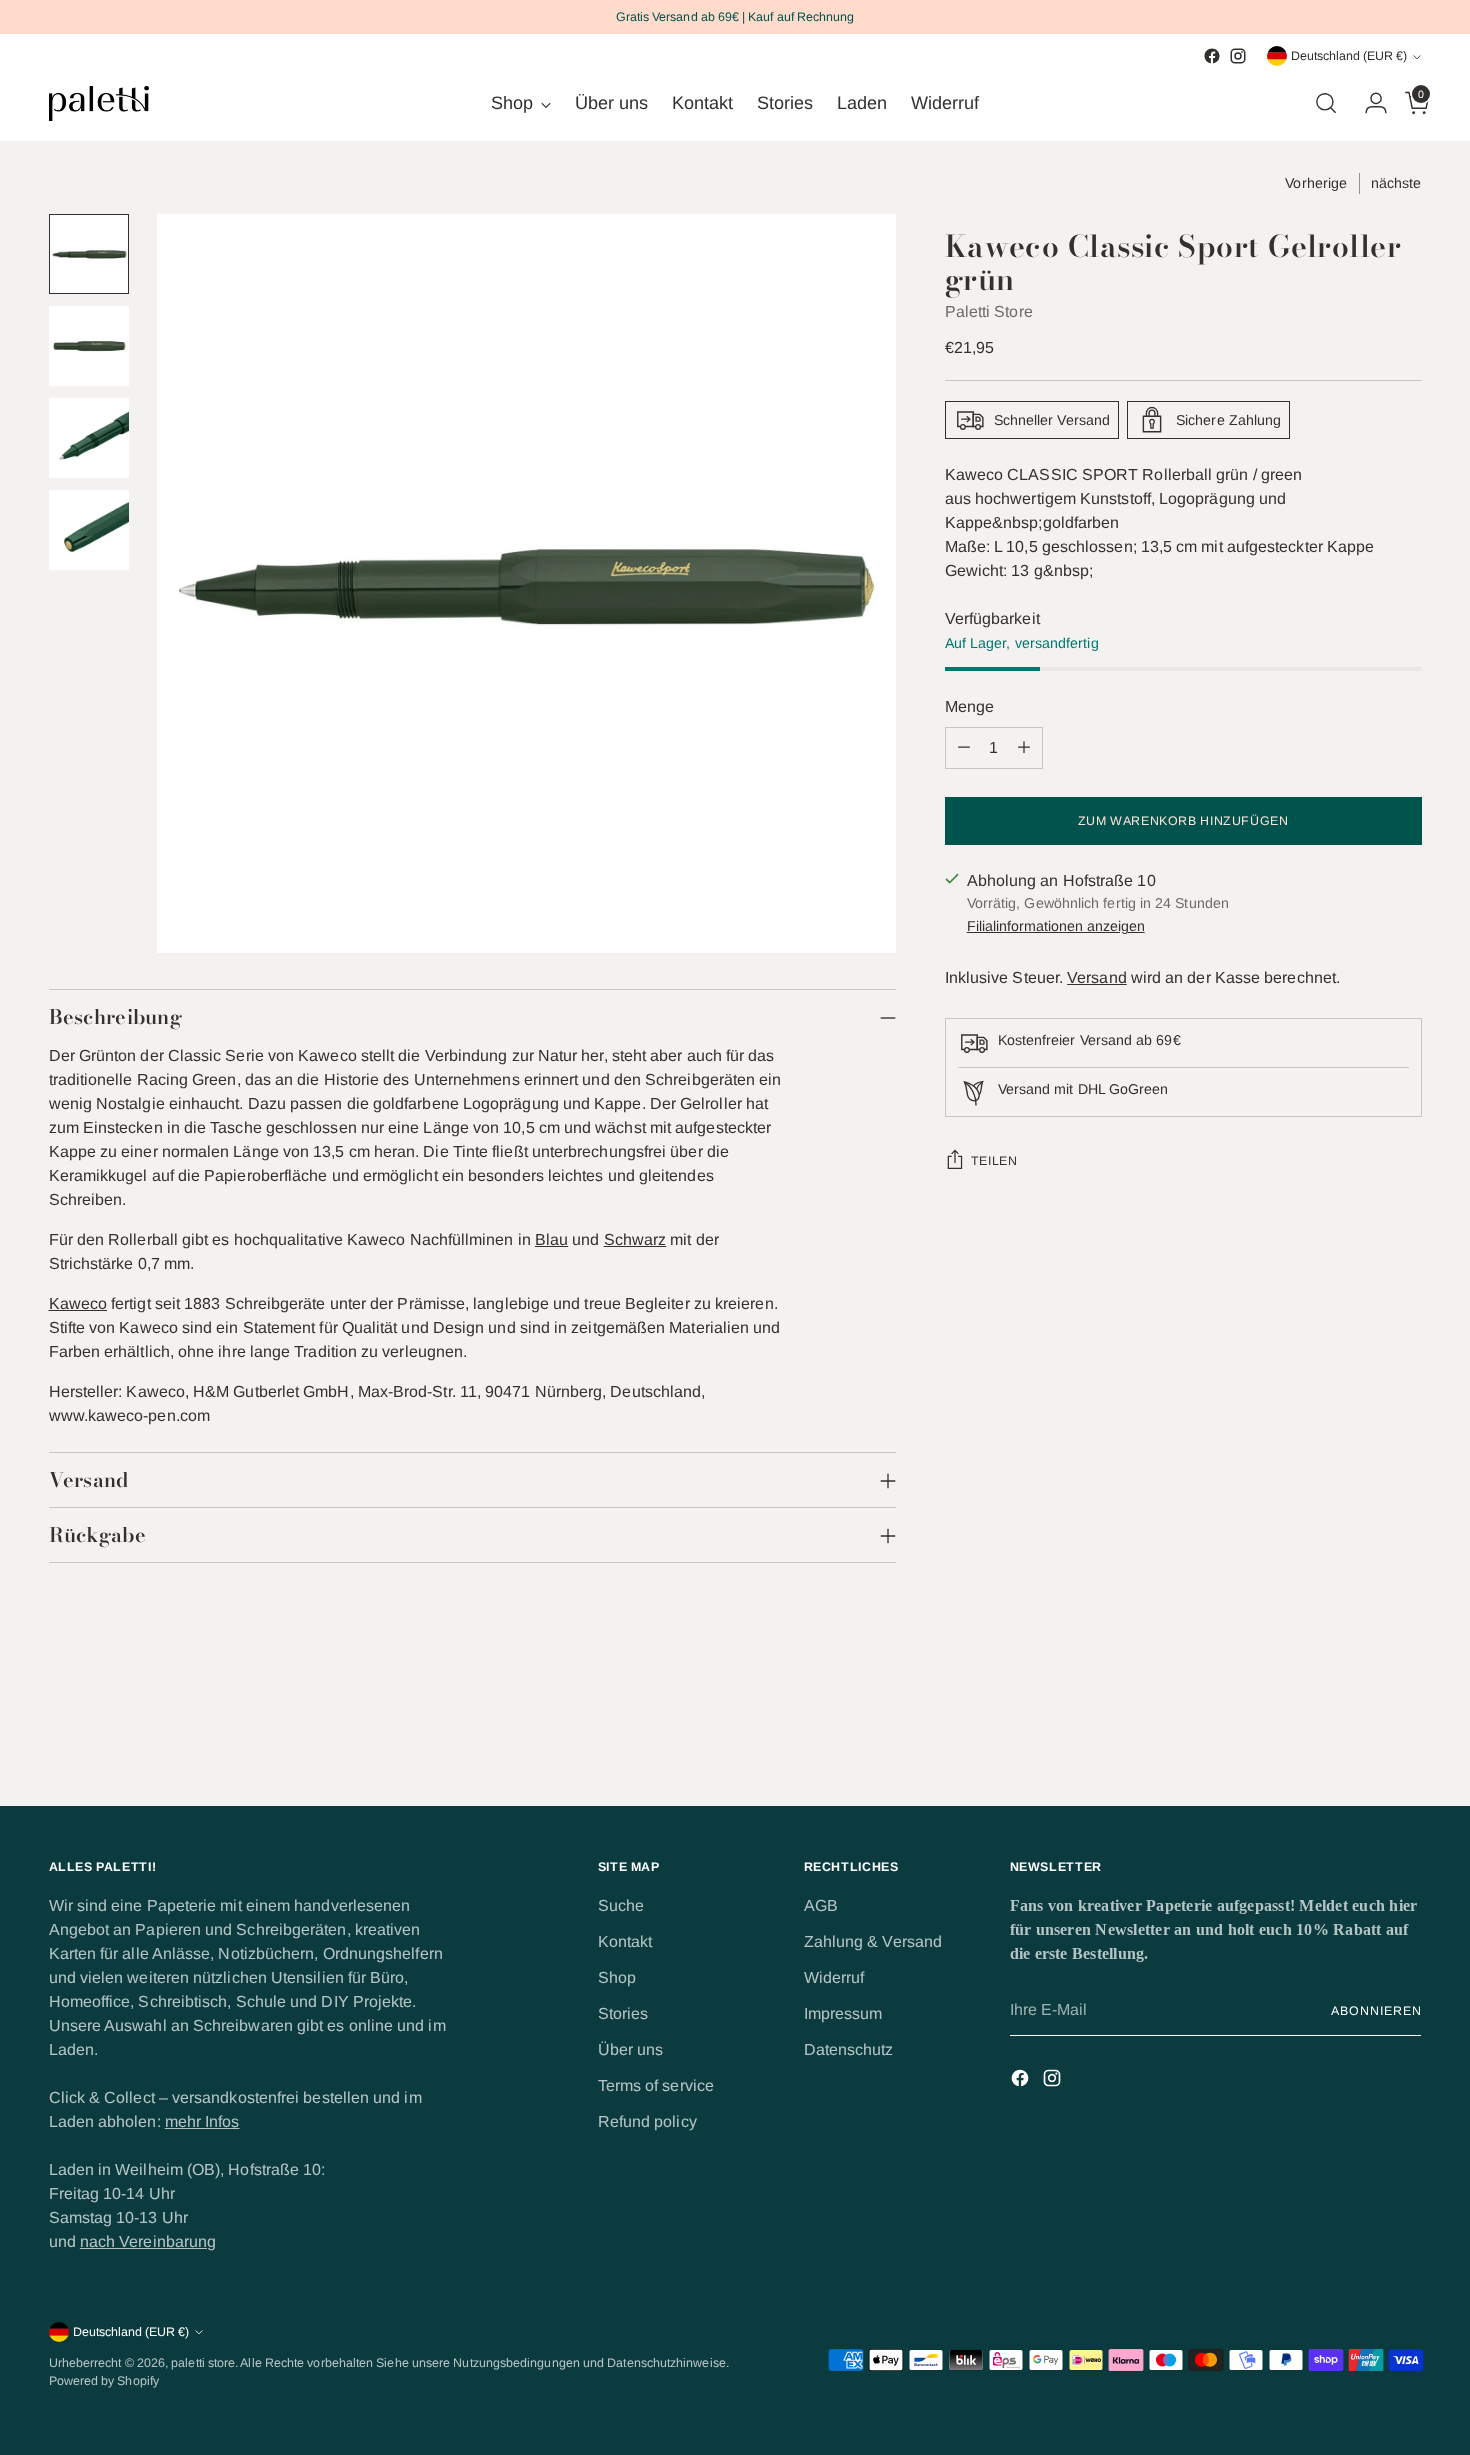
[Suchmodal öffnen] (1326, 103)
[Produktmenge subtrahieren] (964, 748)
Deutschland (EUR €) (1349, 56)
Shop (617, 1977)
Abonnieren (1376, 2011)
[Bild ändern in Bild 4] (89, 530)
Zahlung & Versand (873, 1941)
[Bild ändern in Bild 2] (89, 346)
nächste (1396, 183)
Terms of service (656, 2085)
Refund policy (647, 2121)
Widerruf (834, 1977)
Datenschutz (849, 2049)
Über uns (631, 2049)
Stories (623, 2013)
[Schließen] (1418, 2048)
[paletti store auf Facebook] (1212, 56)
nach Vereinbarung (148, 2241)
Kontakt (625, 1941)
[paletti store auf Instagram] (1238, 56)
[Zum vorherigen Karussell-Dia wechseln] (1359, 1737)
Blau (551, 1239)
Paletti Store (989, 311)
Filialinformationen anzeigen (1056, 926)
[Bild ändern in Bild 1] (89, 254)
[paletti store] (99, 103)
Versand (1097, 977)
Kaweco (78, 1303)
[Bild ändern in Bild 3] (89, 438)
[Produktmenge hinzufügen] (1024, 748)
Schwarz (635, 1239)
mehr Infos (202, 2121)
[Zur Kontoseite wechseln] (1368, 103)
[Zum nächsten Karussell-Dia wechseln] (1405, 1736)
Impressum (843, 2013)
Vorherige (1316, 183)
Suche (621, 1905)
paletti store (203, 2363)
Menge (969, 706)
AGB (821, 1905)
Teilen (994, 1161)
